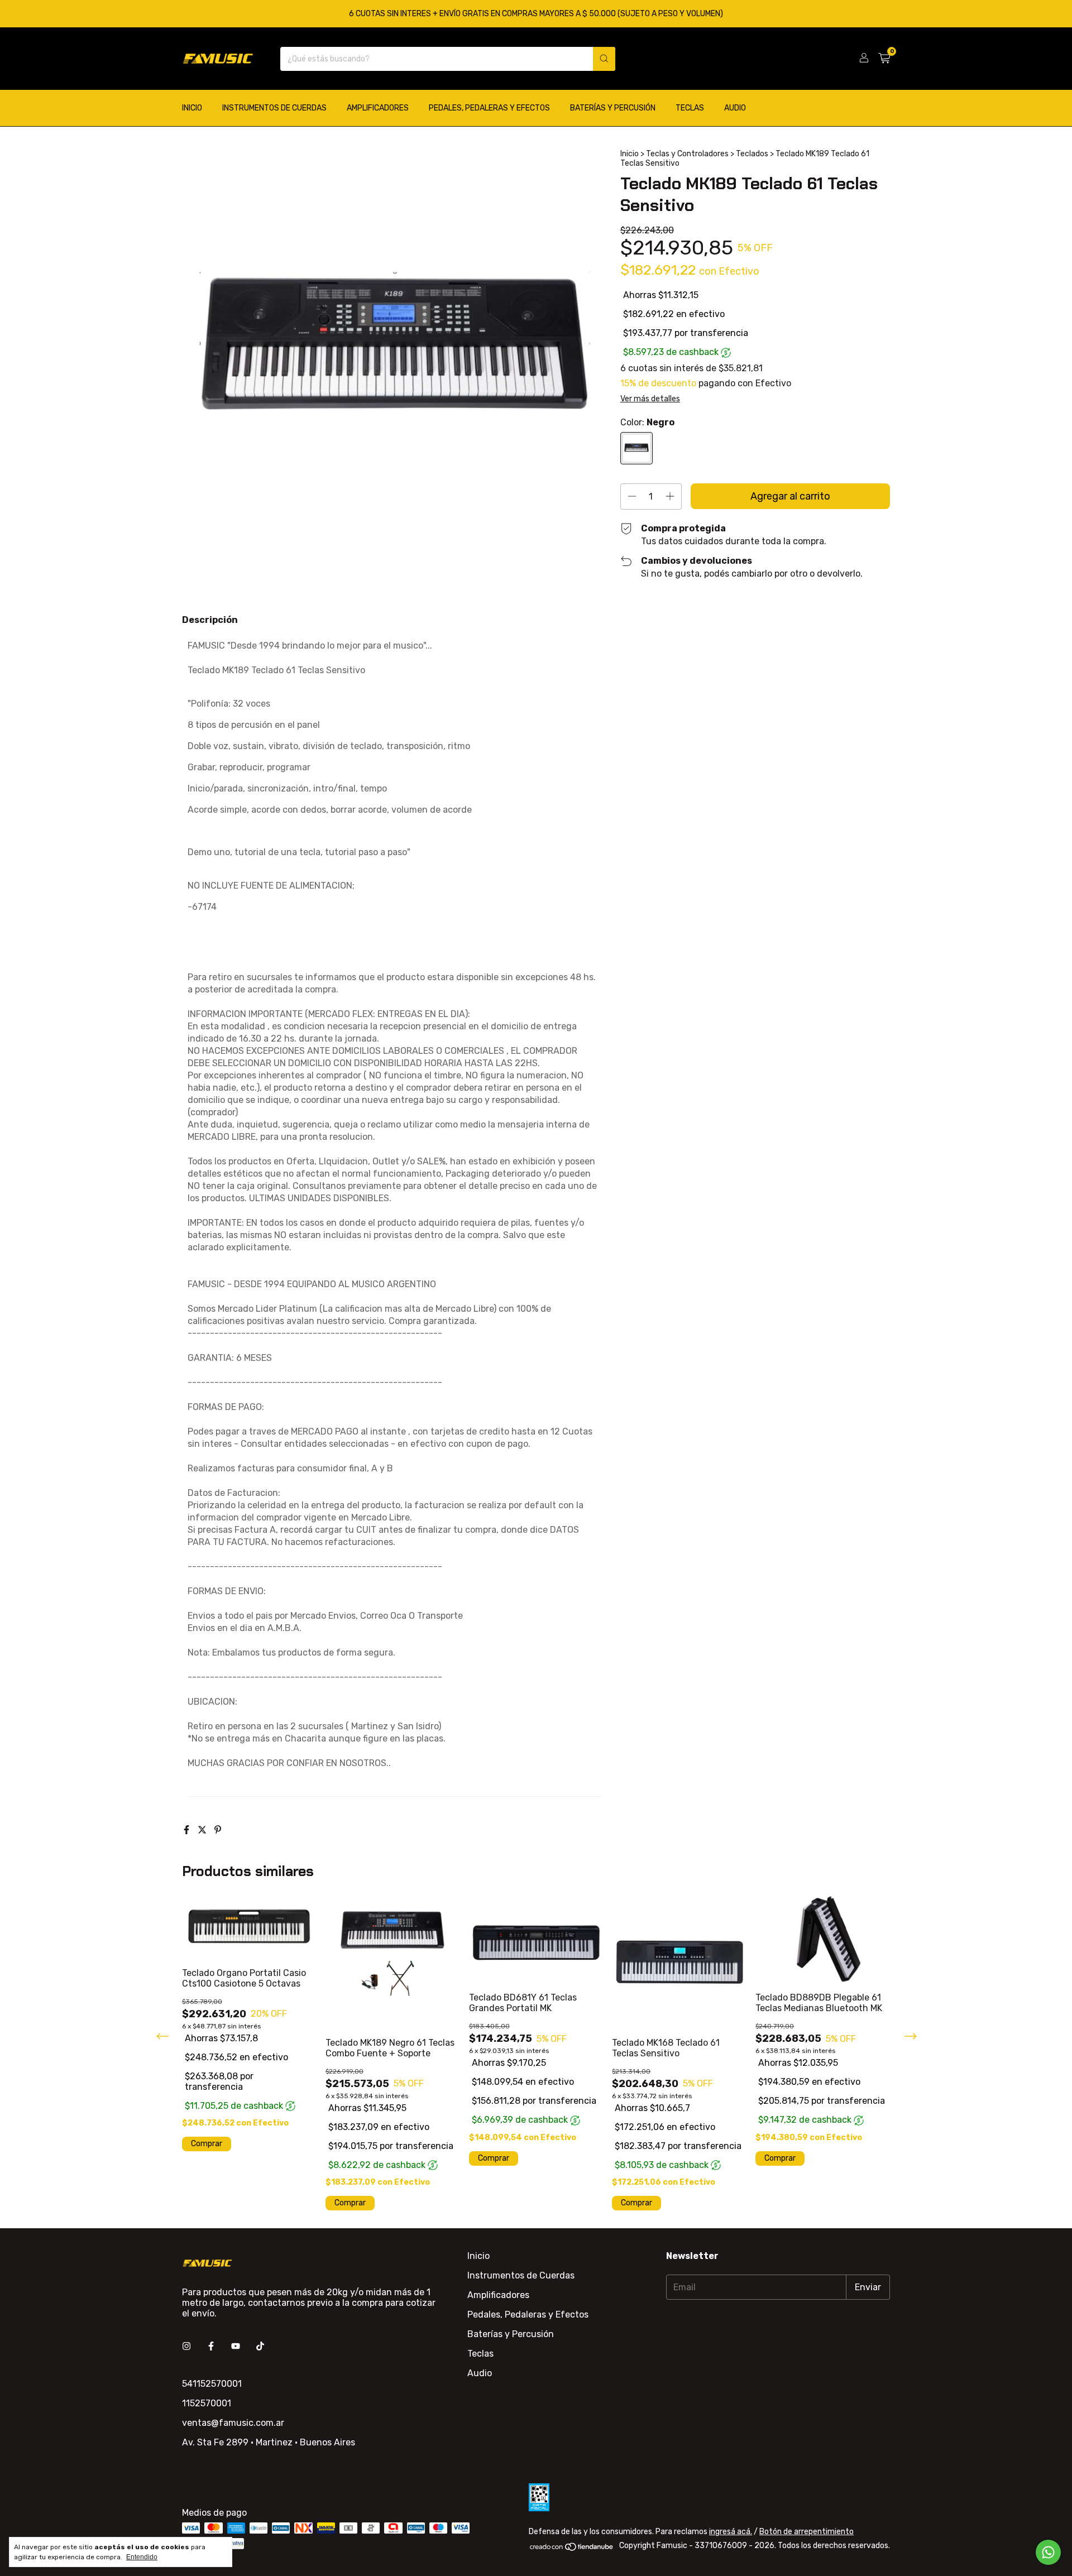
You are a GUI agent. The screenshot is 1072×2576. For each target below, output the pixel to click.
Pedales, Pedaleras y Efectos (489, 108)
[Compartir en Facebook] (188, 1830)
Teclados (752, 154)
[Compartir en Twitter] (203, 1830)
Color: (647, 422)
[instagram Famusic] (186, 2346)
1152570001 (207, 2403)
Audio (735, 108)
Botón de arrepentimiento (807, 2532)
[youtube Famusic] (236, 2346)
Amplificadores (378, 108)
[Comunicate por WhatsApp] (1048, 2552)
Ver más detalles (650, 399)
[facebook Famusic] (211, 2346)
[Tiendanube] (572, 2549)
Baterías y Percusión (613, 108)
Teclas (690, 108)
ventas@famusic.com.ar (233, 2423)
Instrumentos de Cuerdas (274, 108)
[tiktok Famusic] (260, 2346)
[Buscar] (604, 59)
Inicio (192, 108)
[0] (884, 59)
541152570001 (212, 2384)
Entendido (142, 2557)
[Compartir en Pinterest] (218, 1830)
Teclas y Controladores (687, 154)
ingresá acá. (731, 2532)
